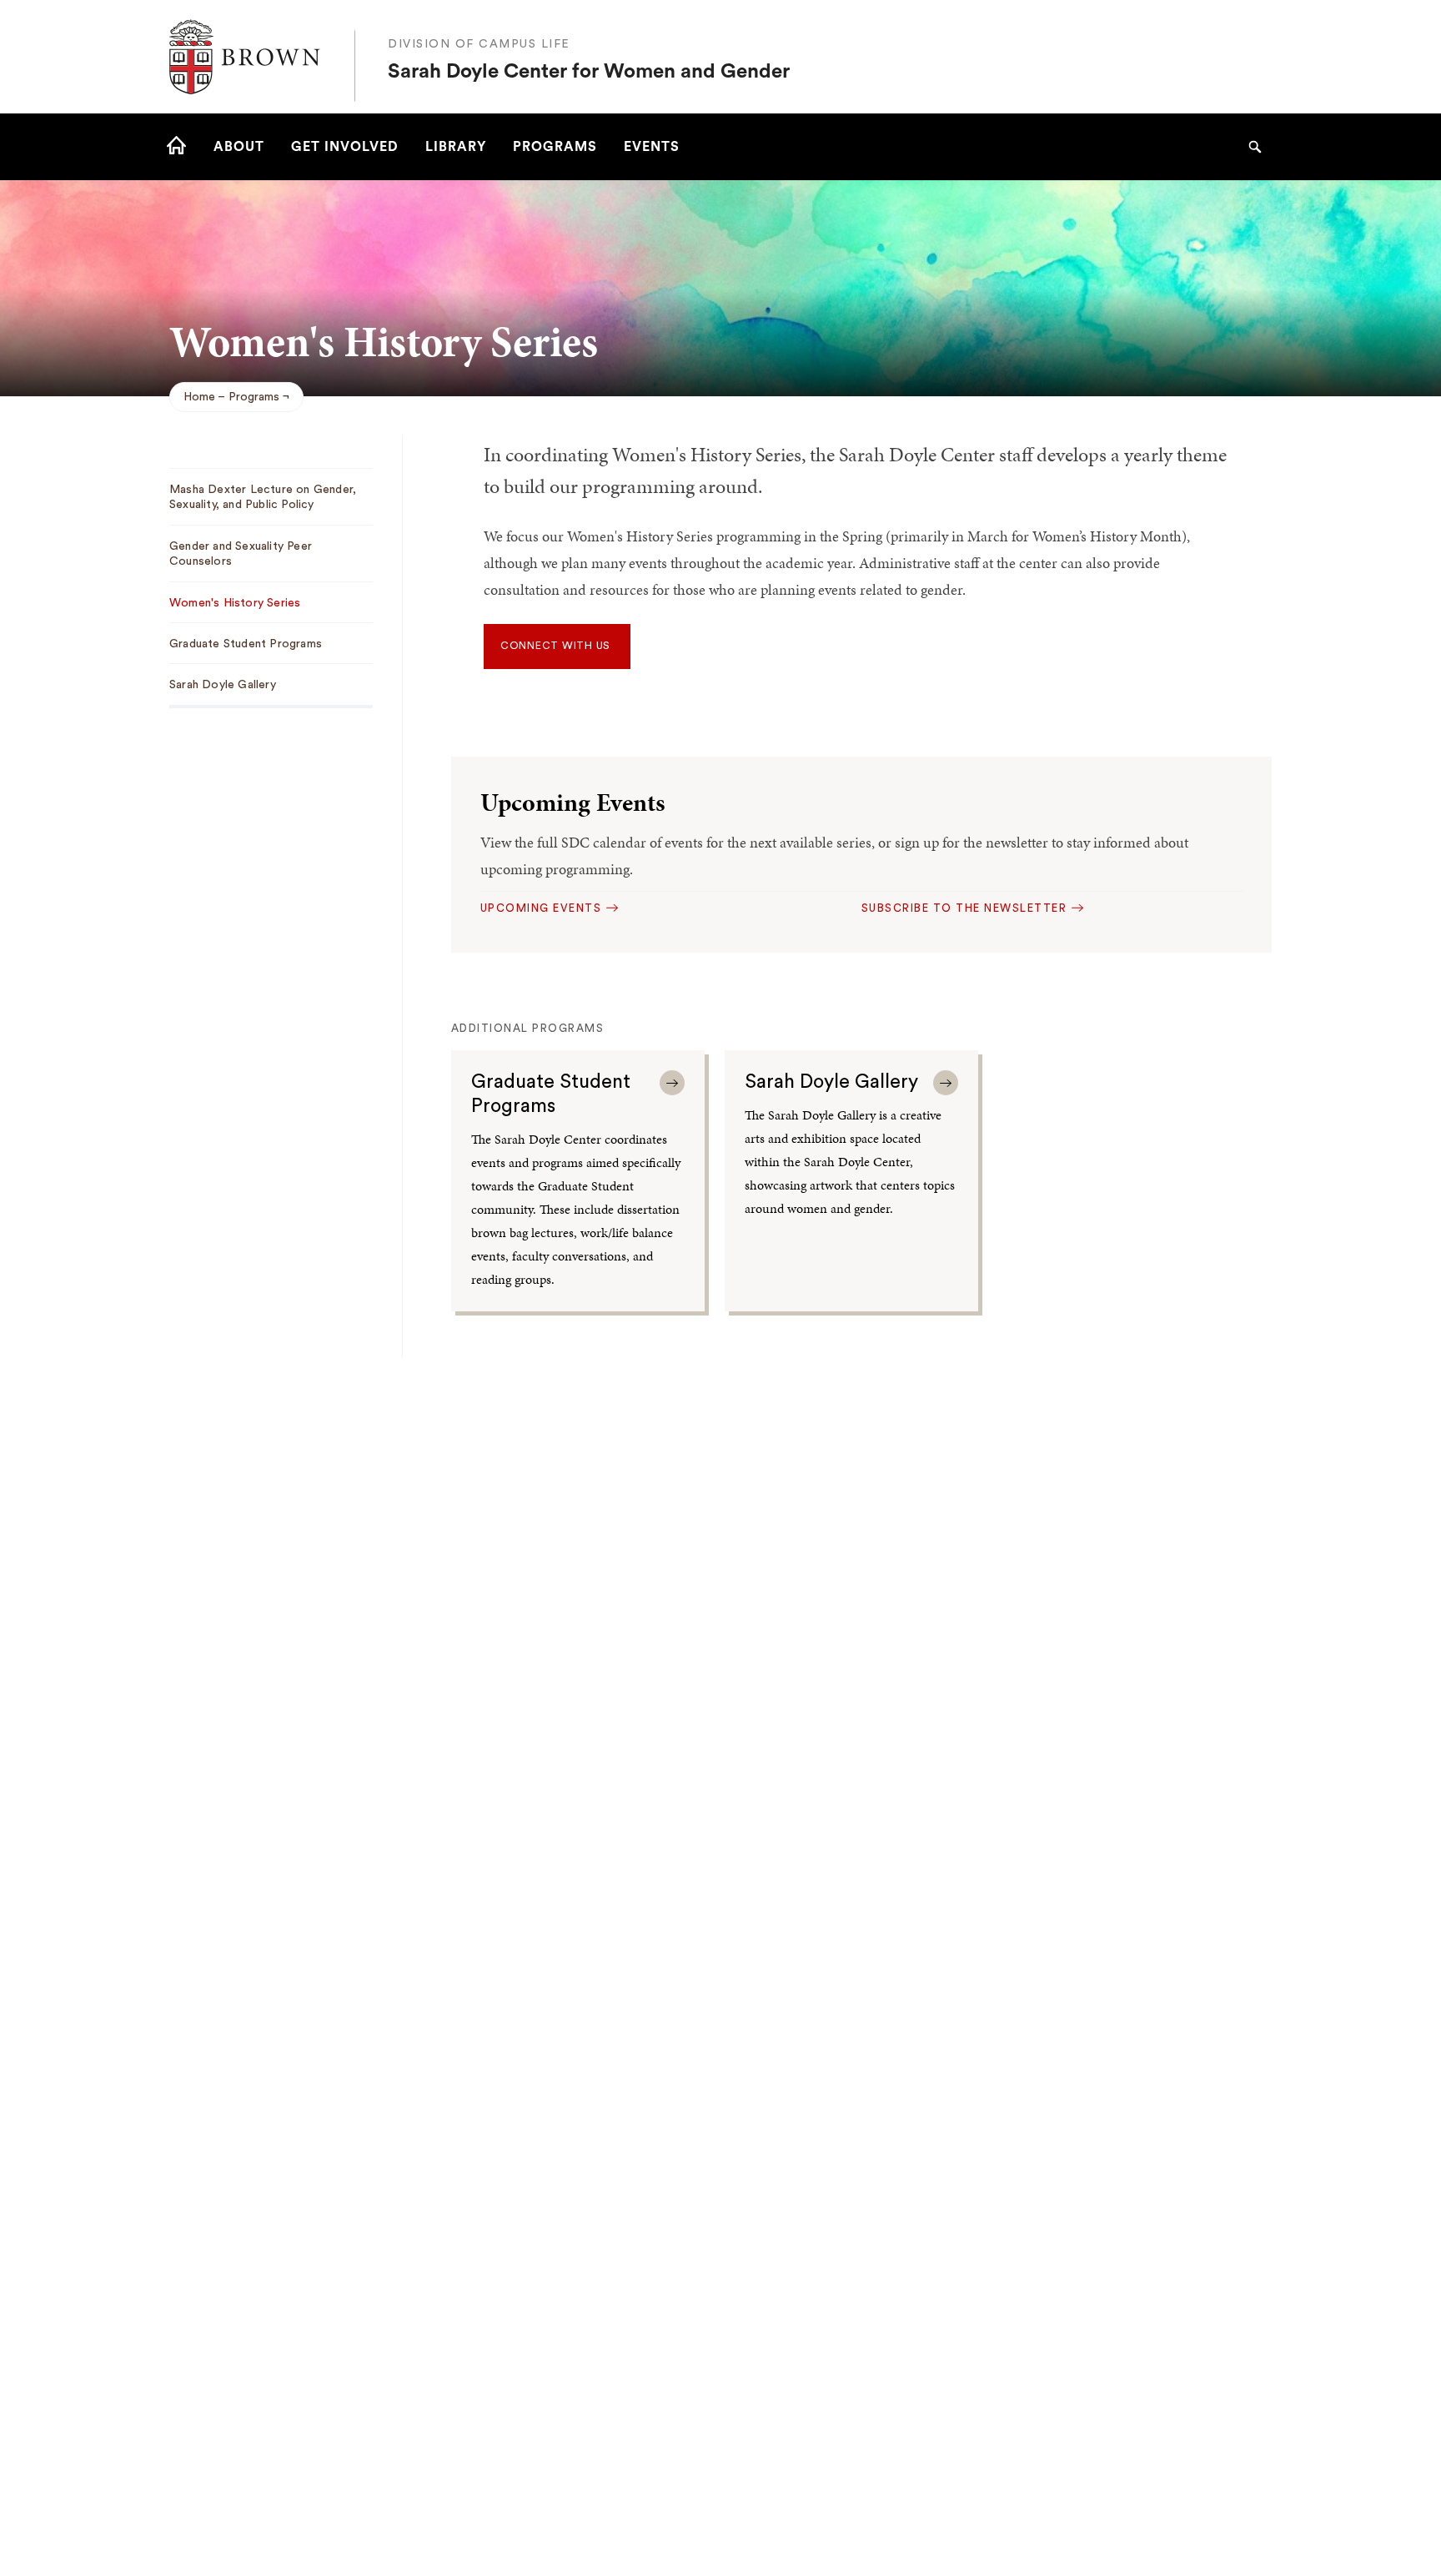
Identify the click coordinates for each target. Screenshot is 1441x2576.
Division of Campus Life (479, 44)
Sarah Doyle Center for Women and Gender (589, 72)
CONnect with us (557, 646)
